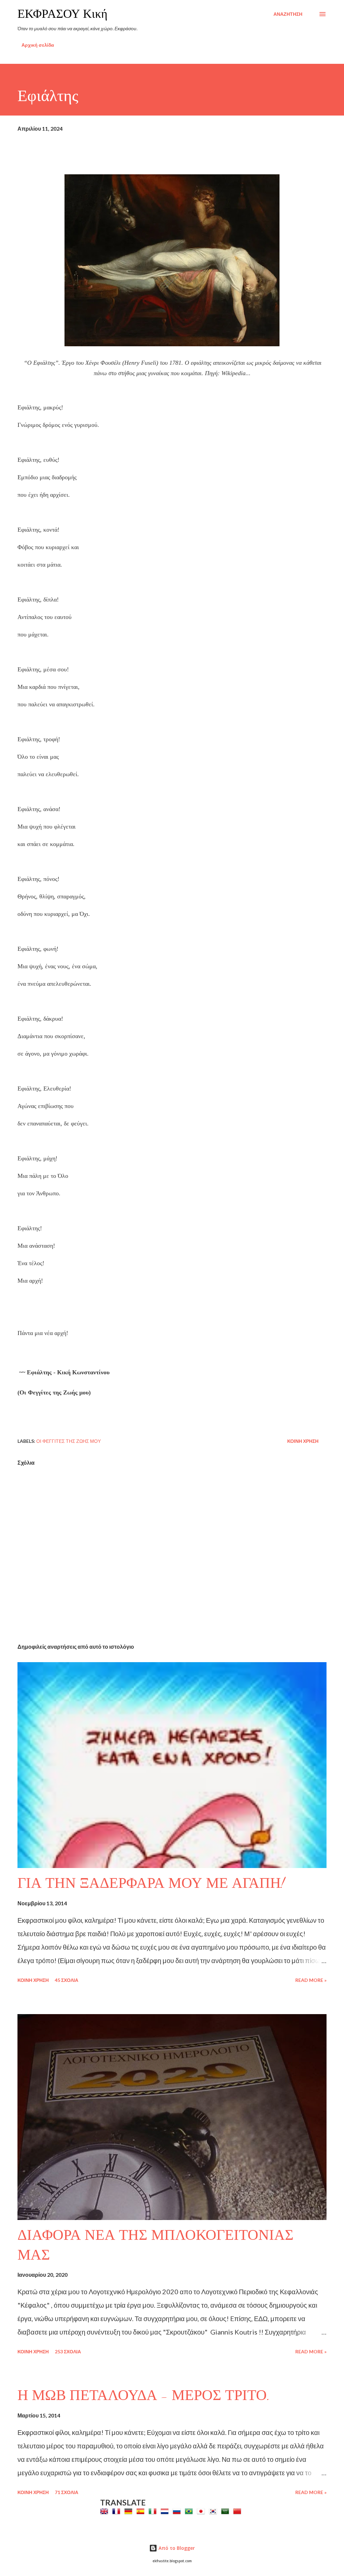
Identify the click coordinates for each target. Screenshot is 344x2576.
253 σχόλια (68, 2351)
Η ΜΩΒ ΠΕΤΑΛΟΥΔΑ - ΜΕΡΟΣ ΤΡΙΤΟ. (144, 2395)
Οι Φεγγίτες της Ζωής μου (69, 1441)
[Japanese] (202, 2511)
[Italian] (154, 2511)
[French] (118, 2511)
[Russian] (178, 2511)
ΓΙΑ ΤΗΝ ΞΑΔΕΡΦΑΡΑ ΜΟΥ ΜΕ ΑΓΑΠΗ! (151, 1883)
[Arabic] (226, 2511)
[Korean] (214, 2511)
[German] (130, 2511)
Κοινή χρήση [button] (303, 1441)
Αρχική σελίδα (38, 45)
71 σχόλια (67, 2492)
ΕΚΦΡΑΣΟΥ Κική (62, 14)
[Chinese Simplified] (239, 2511)
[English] (105, 2511)
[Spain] (142, 2511)
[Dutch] (166, 2511)
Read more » (311, 1980)
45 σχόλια (67, 1980)
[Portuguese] (190, 2511)
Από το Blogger (176, 2548)
